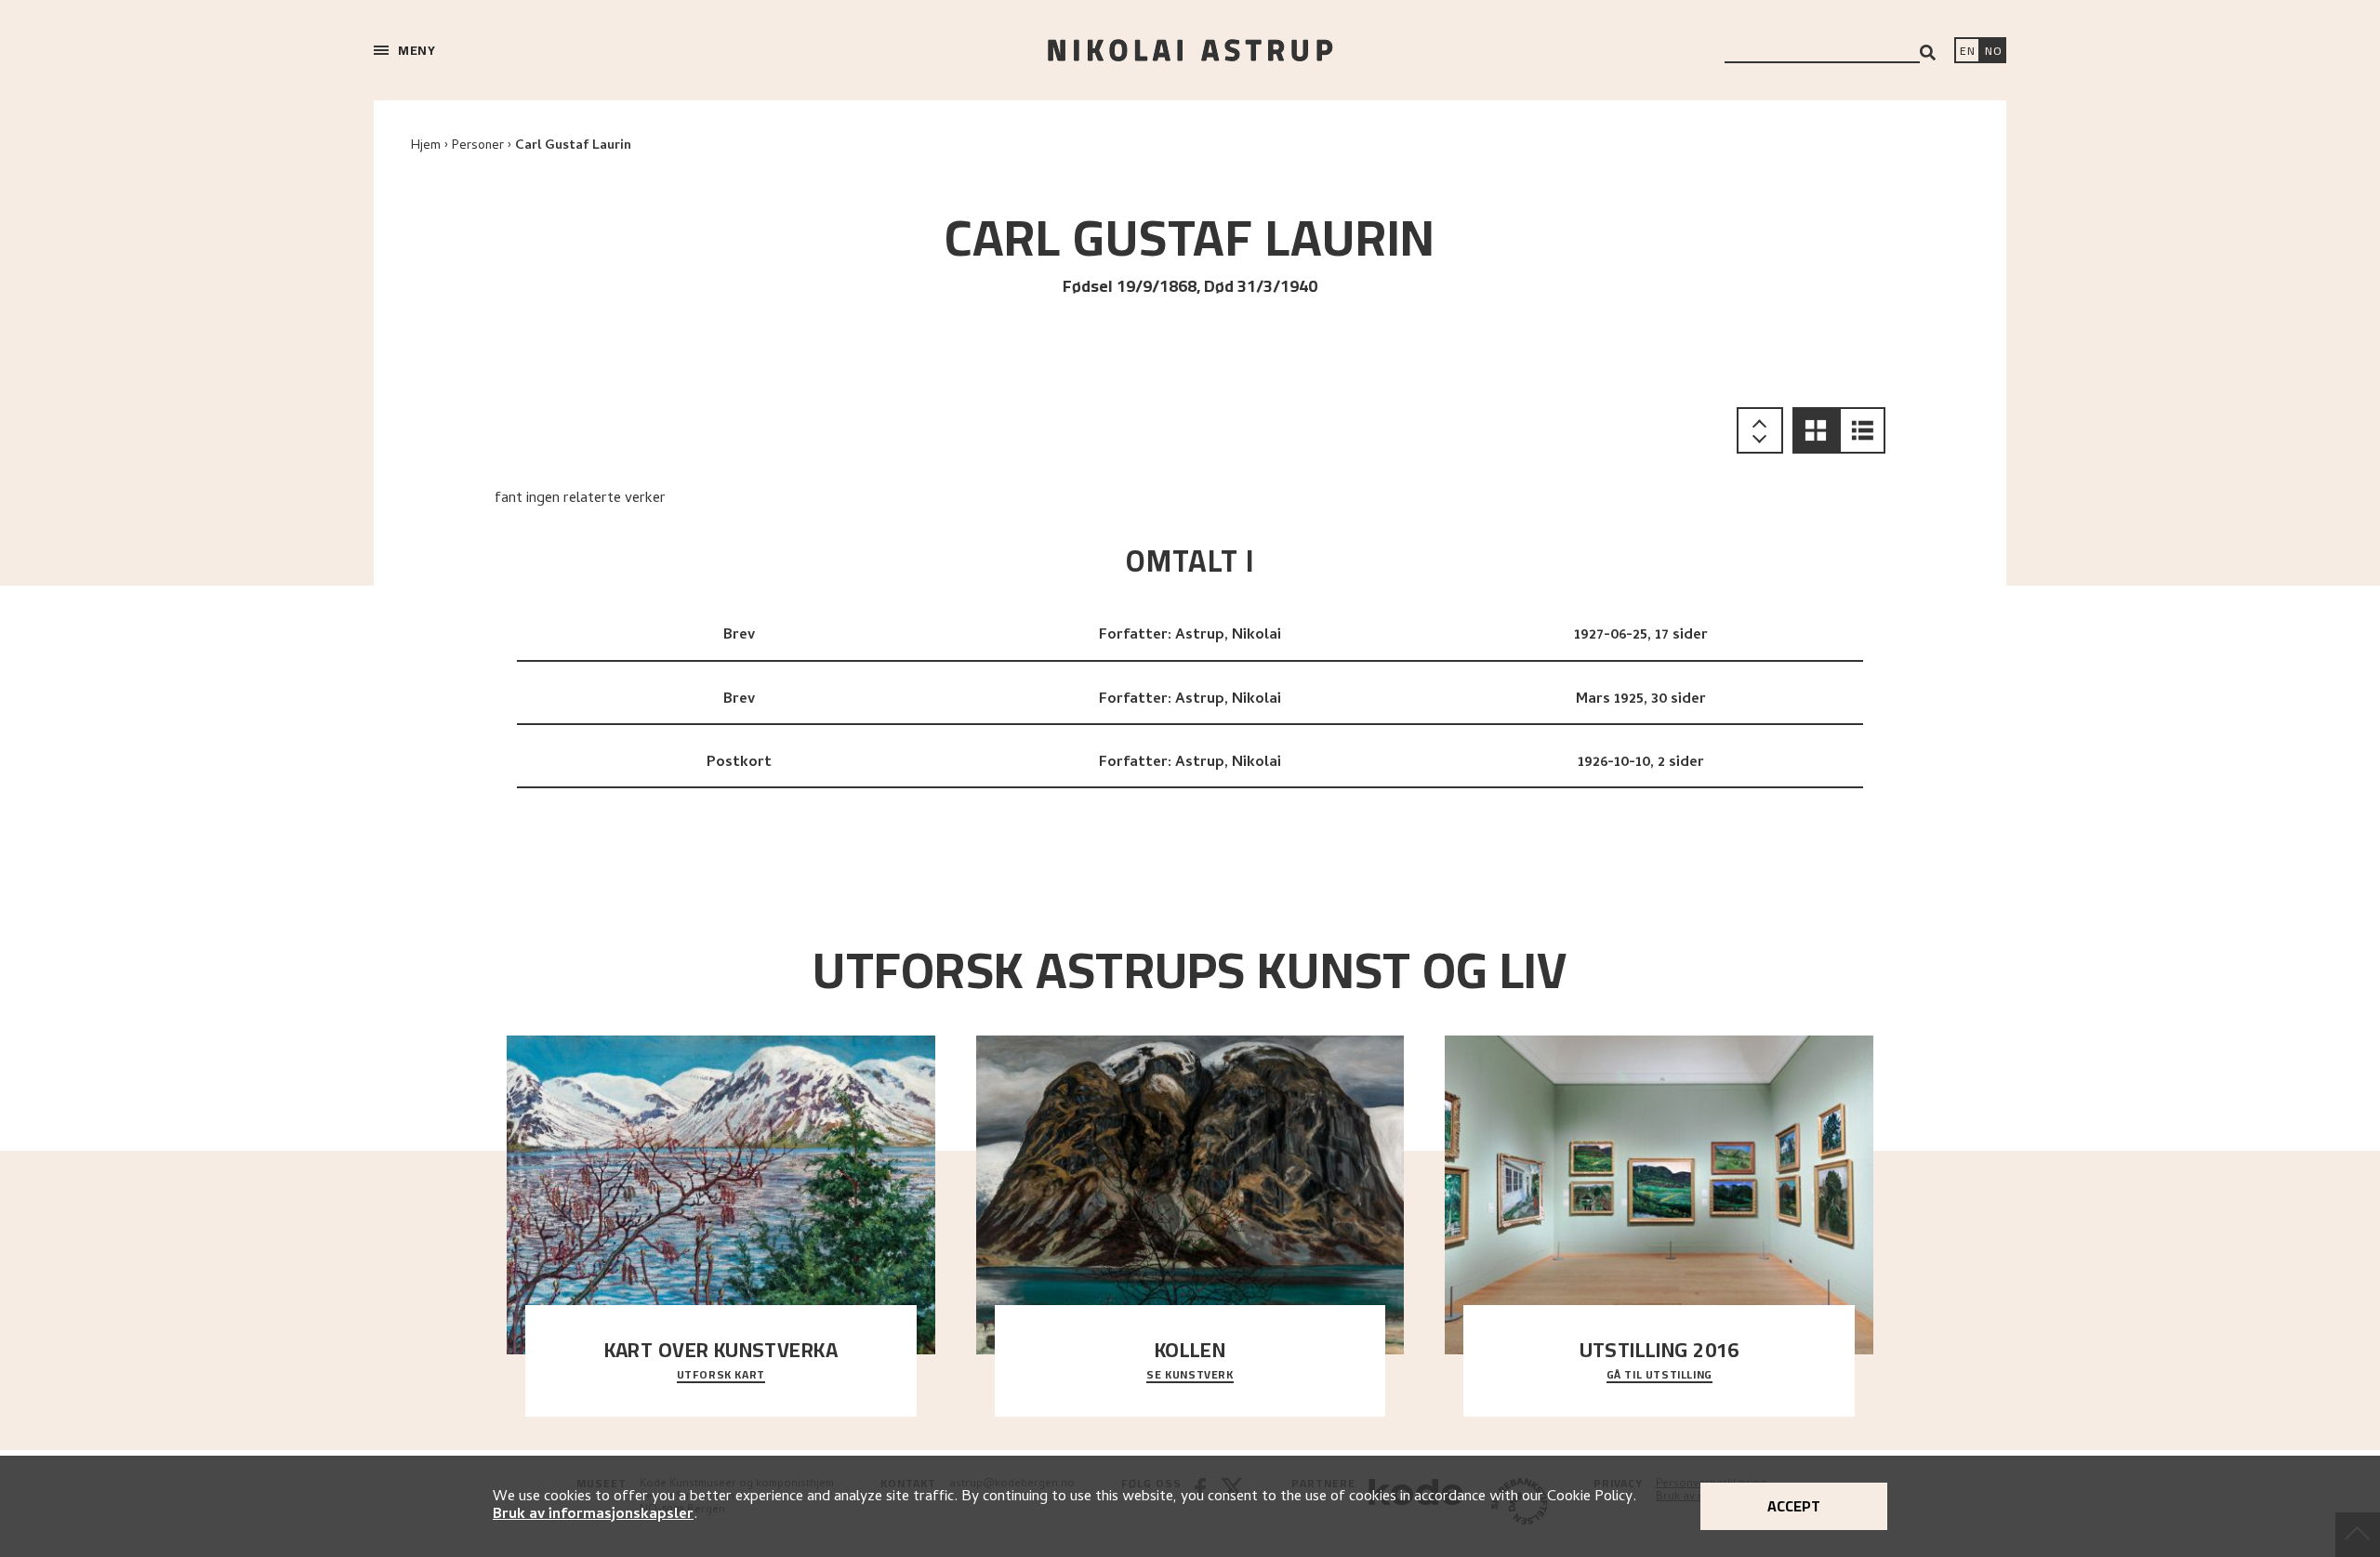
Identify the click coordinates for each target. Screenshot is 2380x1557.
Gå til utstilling (1659, 1376)
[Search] (1928, 53)
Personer (478, 146)
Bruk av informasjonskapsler (593, 1515)
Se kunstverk (1190, 1376)
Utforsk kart (721, 1376)
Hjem (426, 146)
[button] (1816, 430)
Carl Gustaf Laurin (573, 146)
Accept (1794, 1506)
